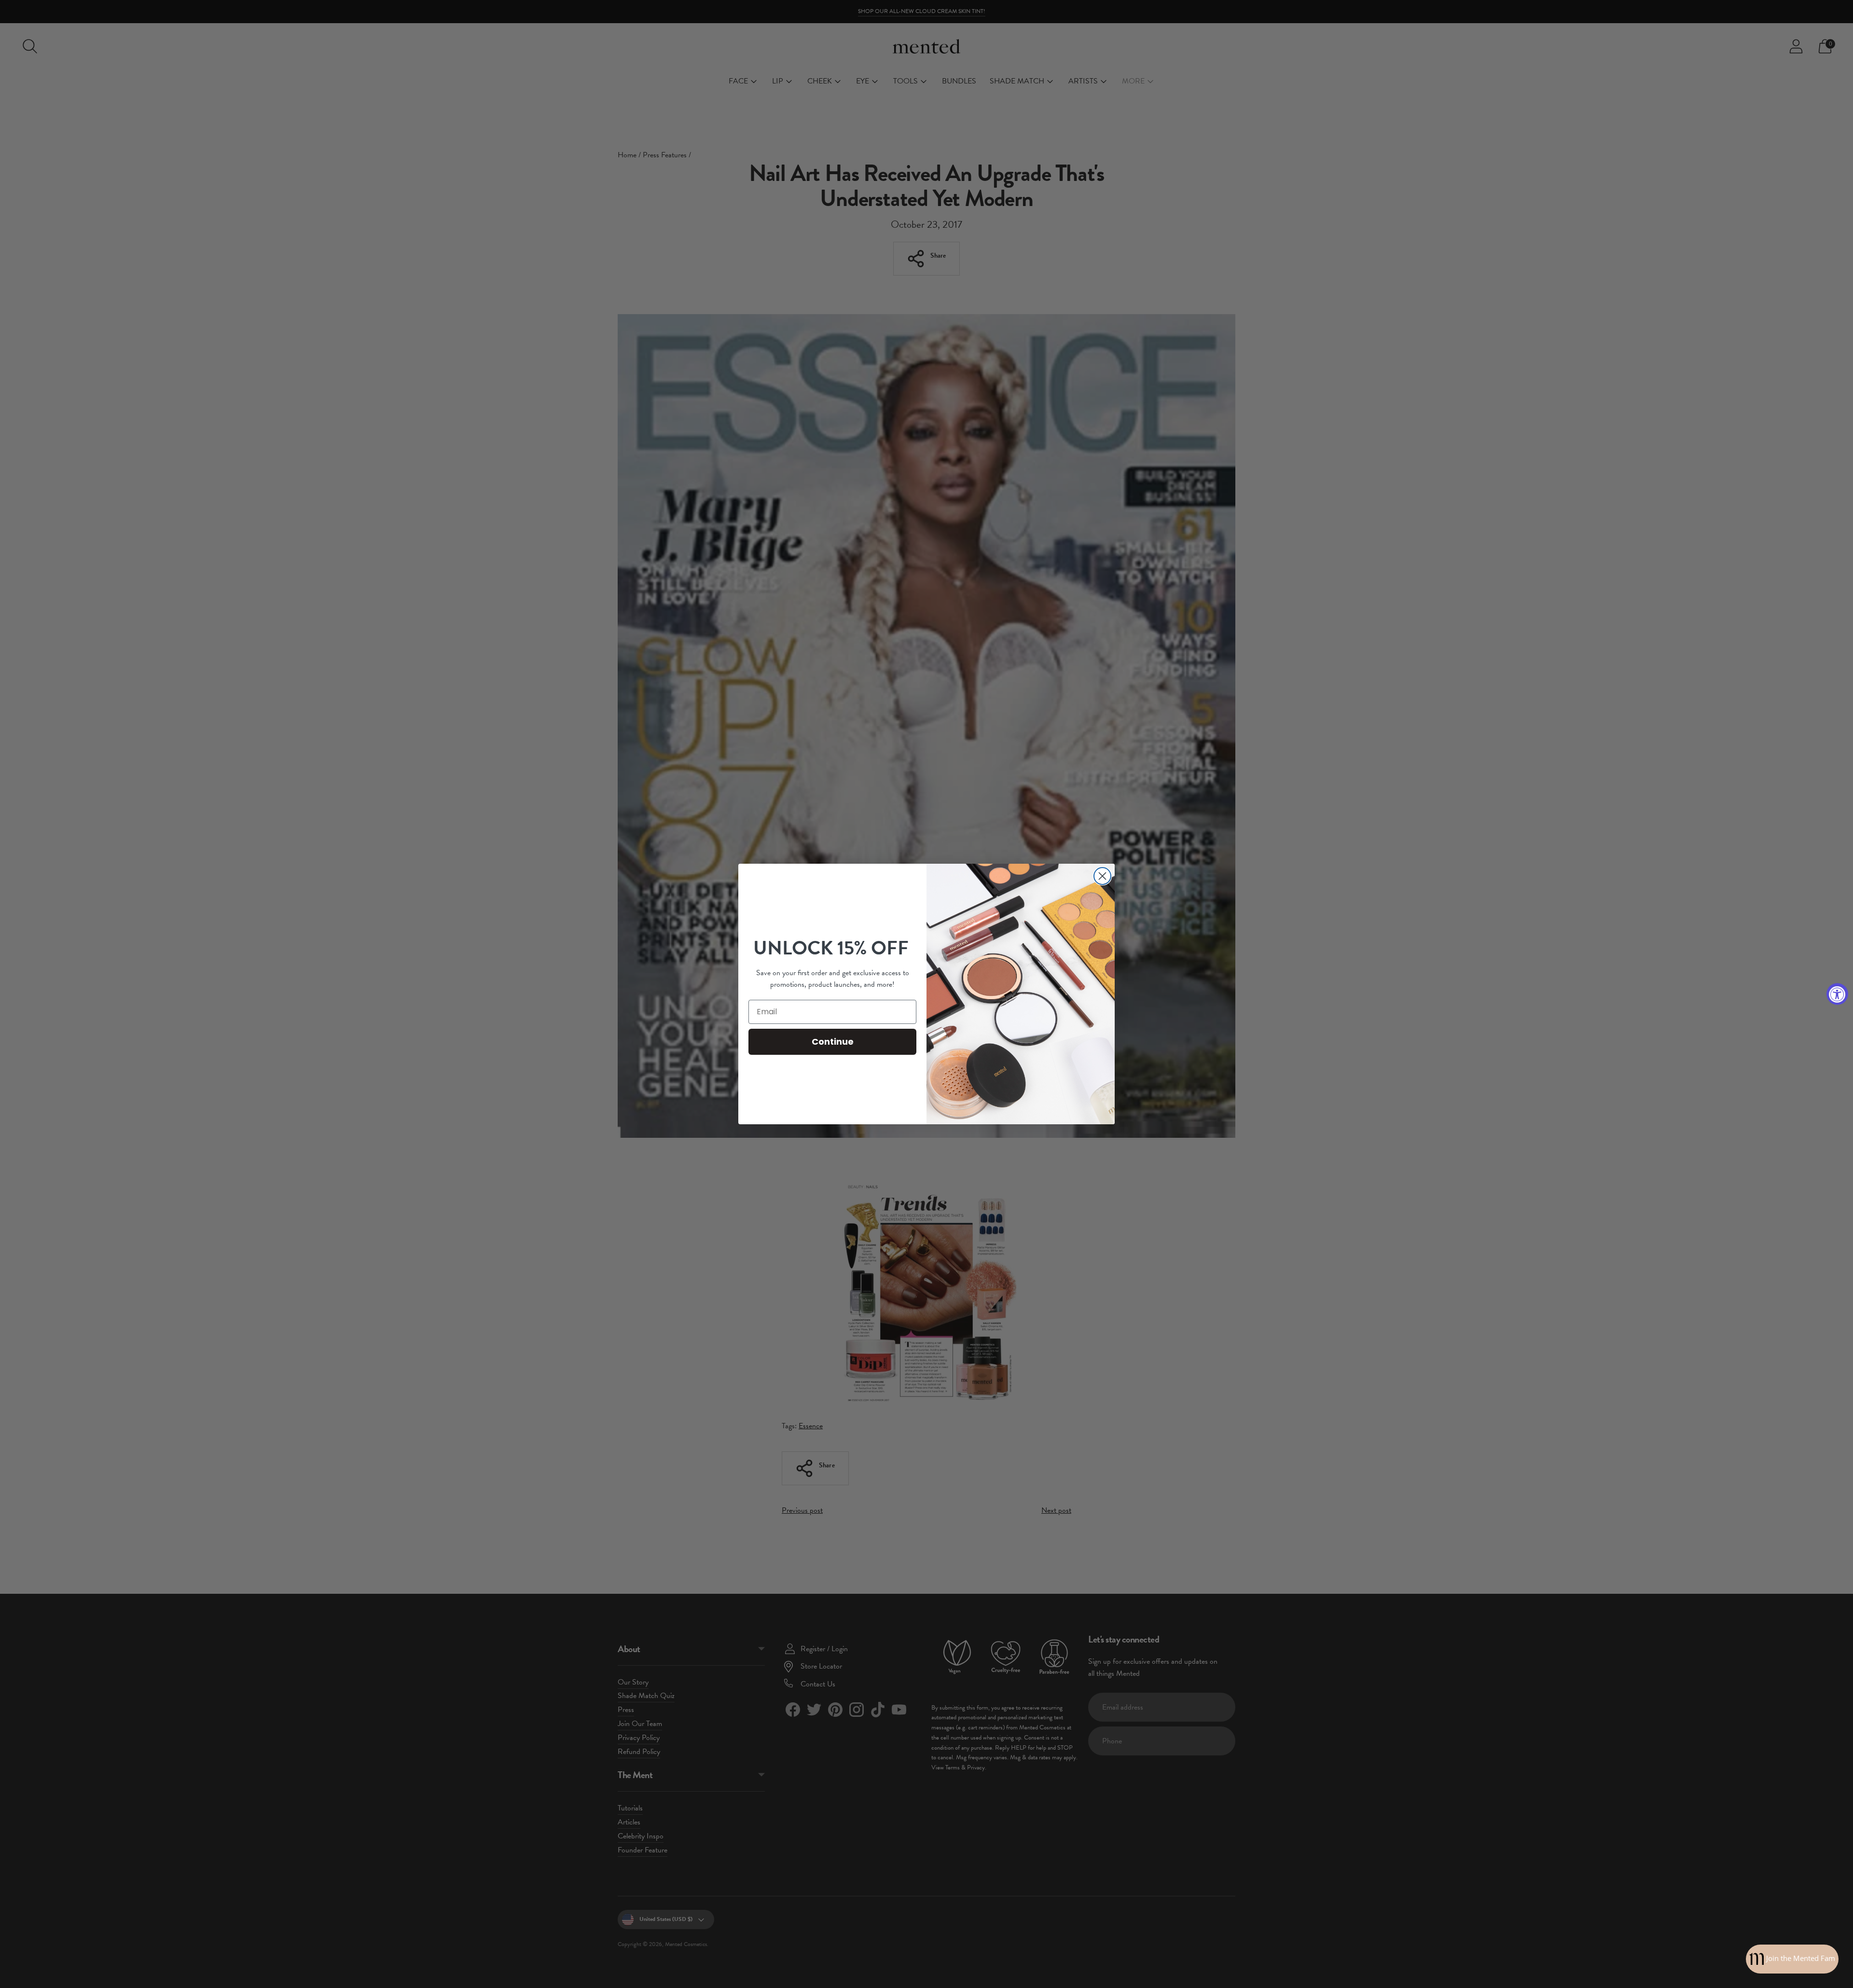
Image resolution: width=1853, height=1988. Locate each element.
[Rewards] (1792, 1959)
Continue (833, 1042)
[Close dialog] (1102, 876)
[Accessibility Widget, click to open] (1837, 994)
